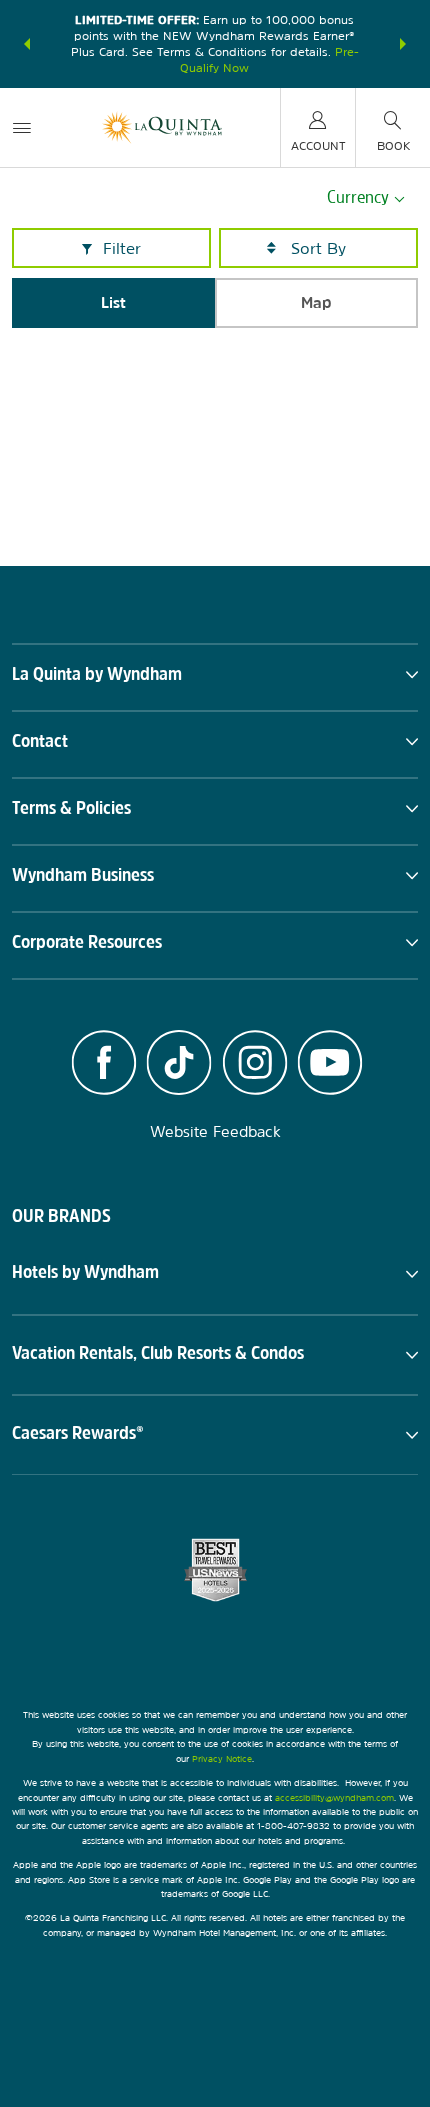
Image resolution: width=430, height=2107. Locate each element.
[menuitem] (22, 127)
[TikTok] (179, 1065)
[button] (27, 44)
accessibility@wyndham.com (334, 1797)
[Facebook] (104, 1065)
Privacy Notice (222, 1758)
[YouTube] (331, 1065)
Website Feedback (215, 1131)
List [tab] (113, 302)
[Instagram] (255, 1065)
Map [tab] (316, 302)
